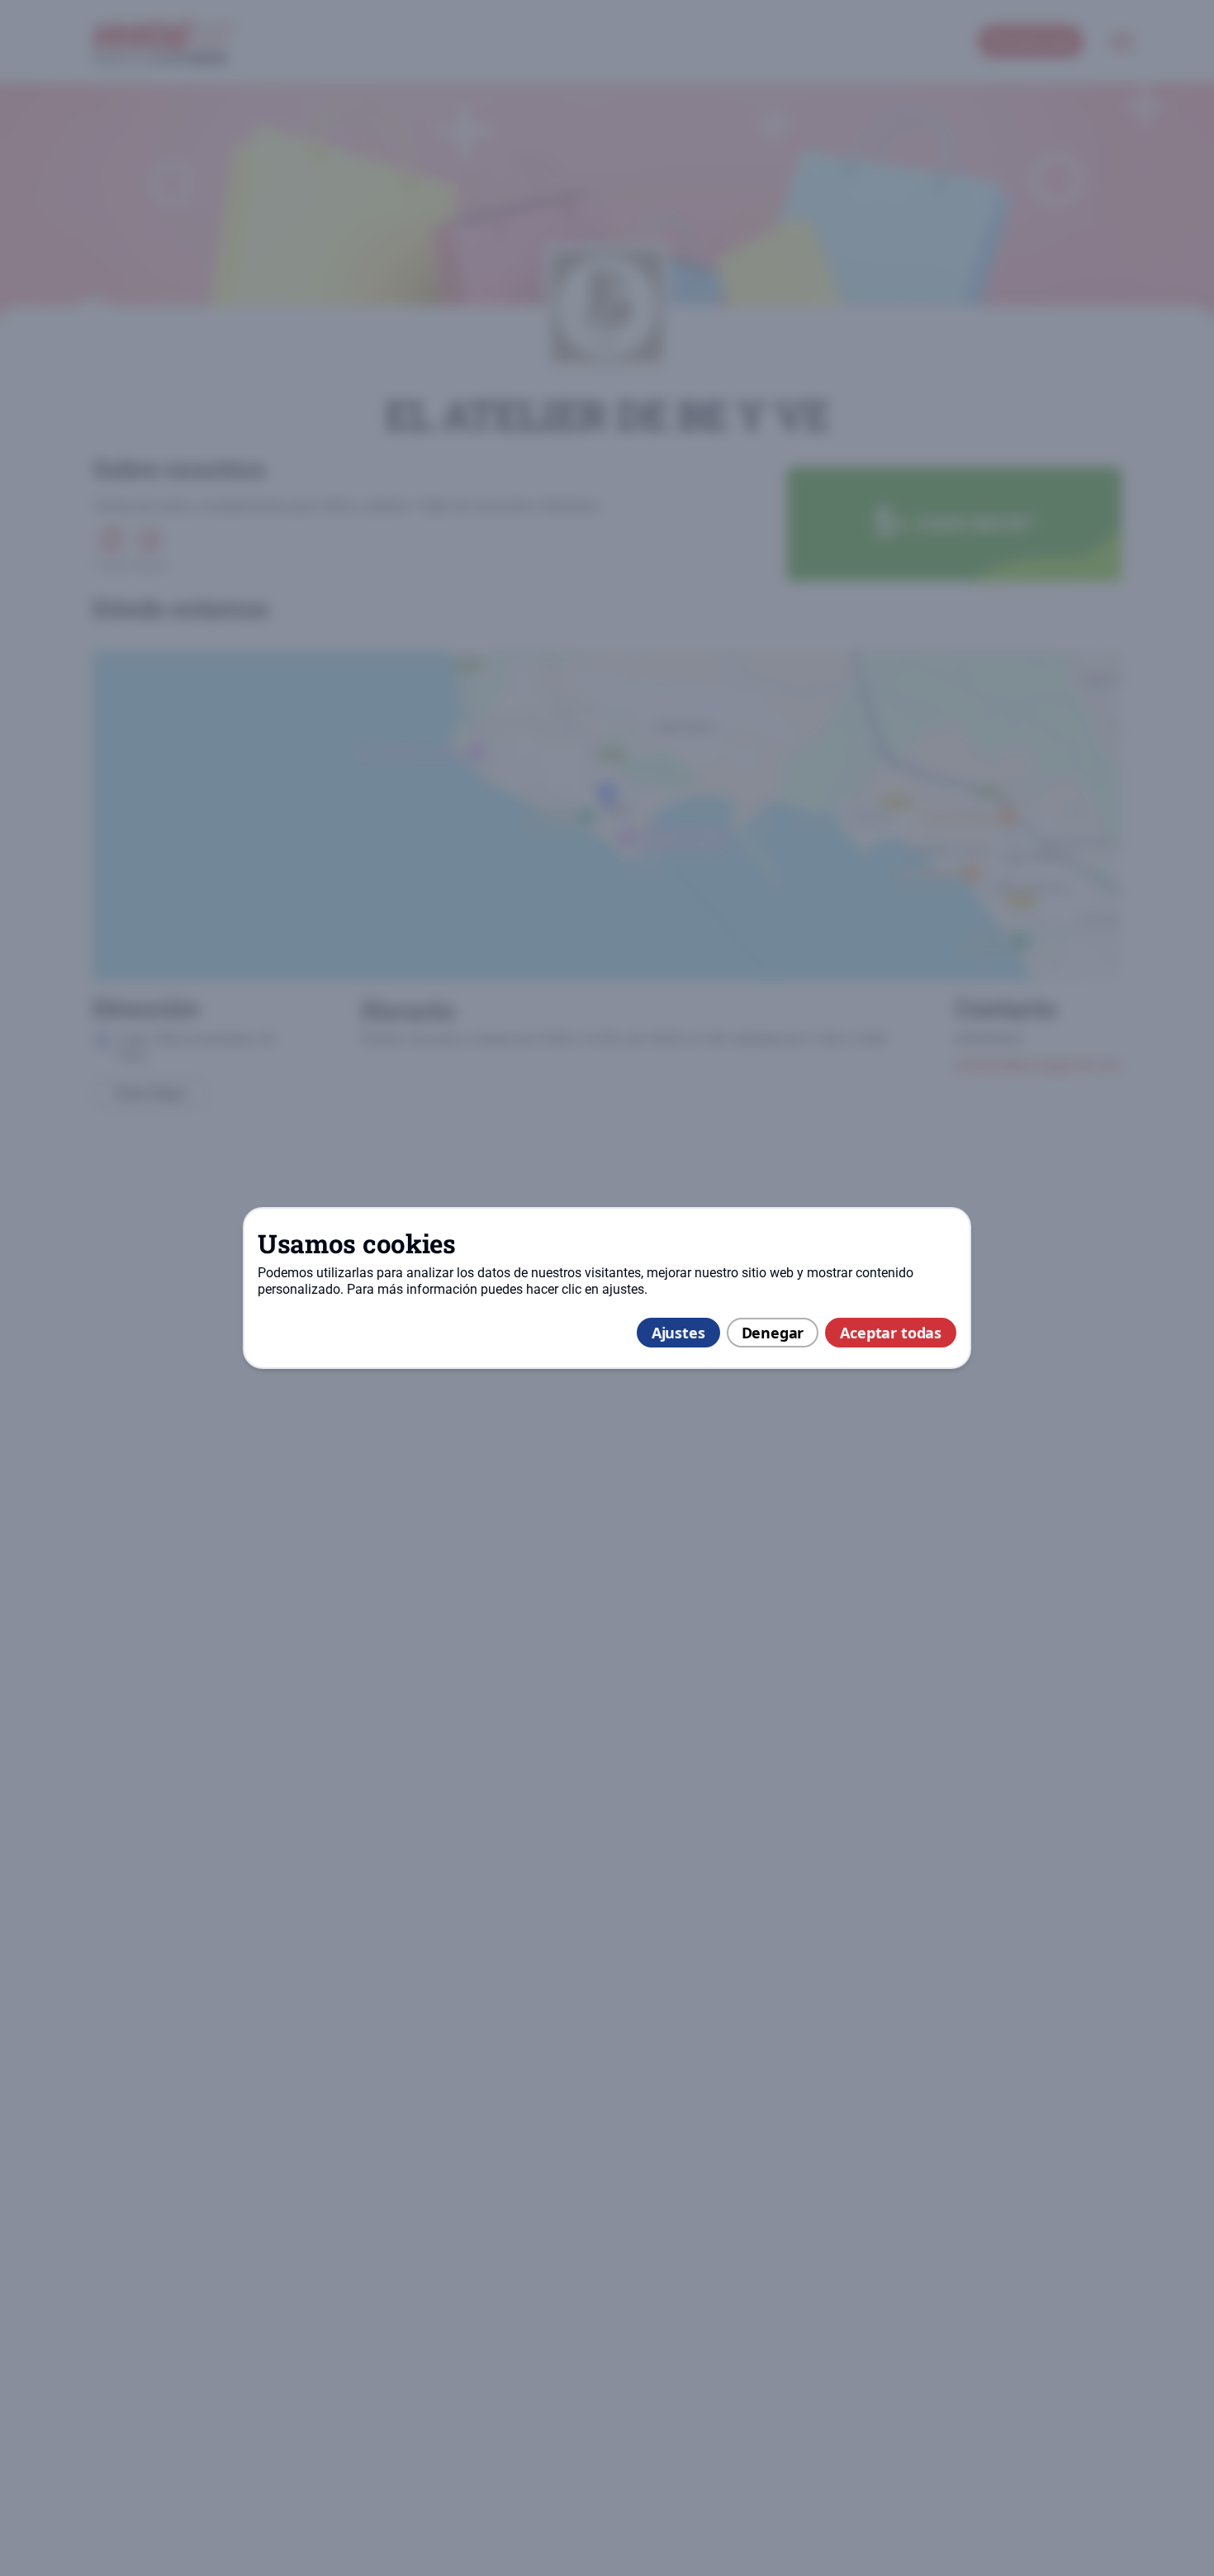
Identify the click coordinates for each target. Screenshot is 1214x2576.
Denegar (773, 1333)
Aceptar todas (891, 1333)
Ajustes (678, 1333)
